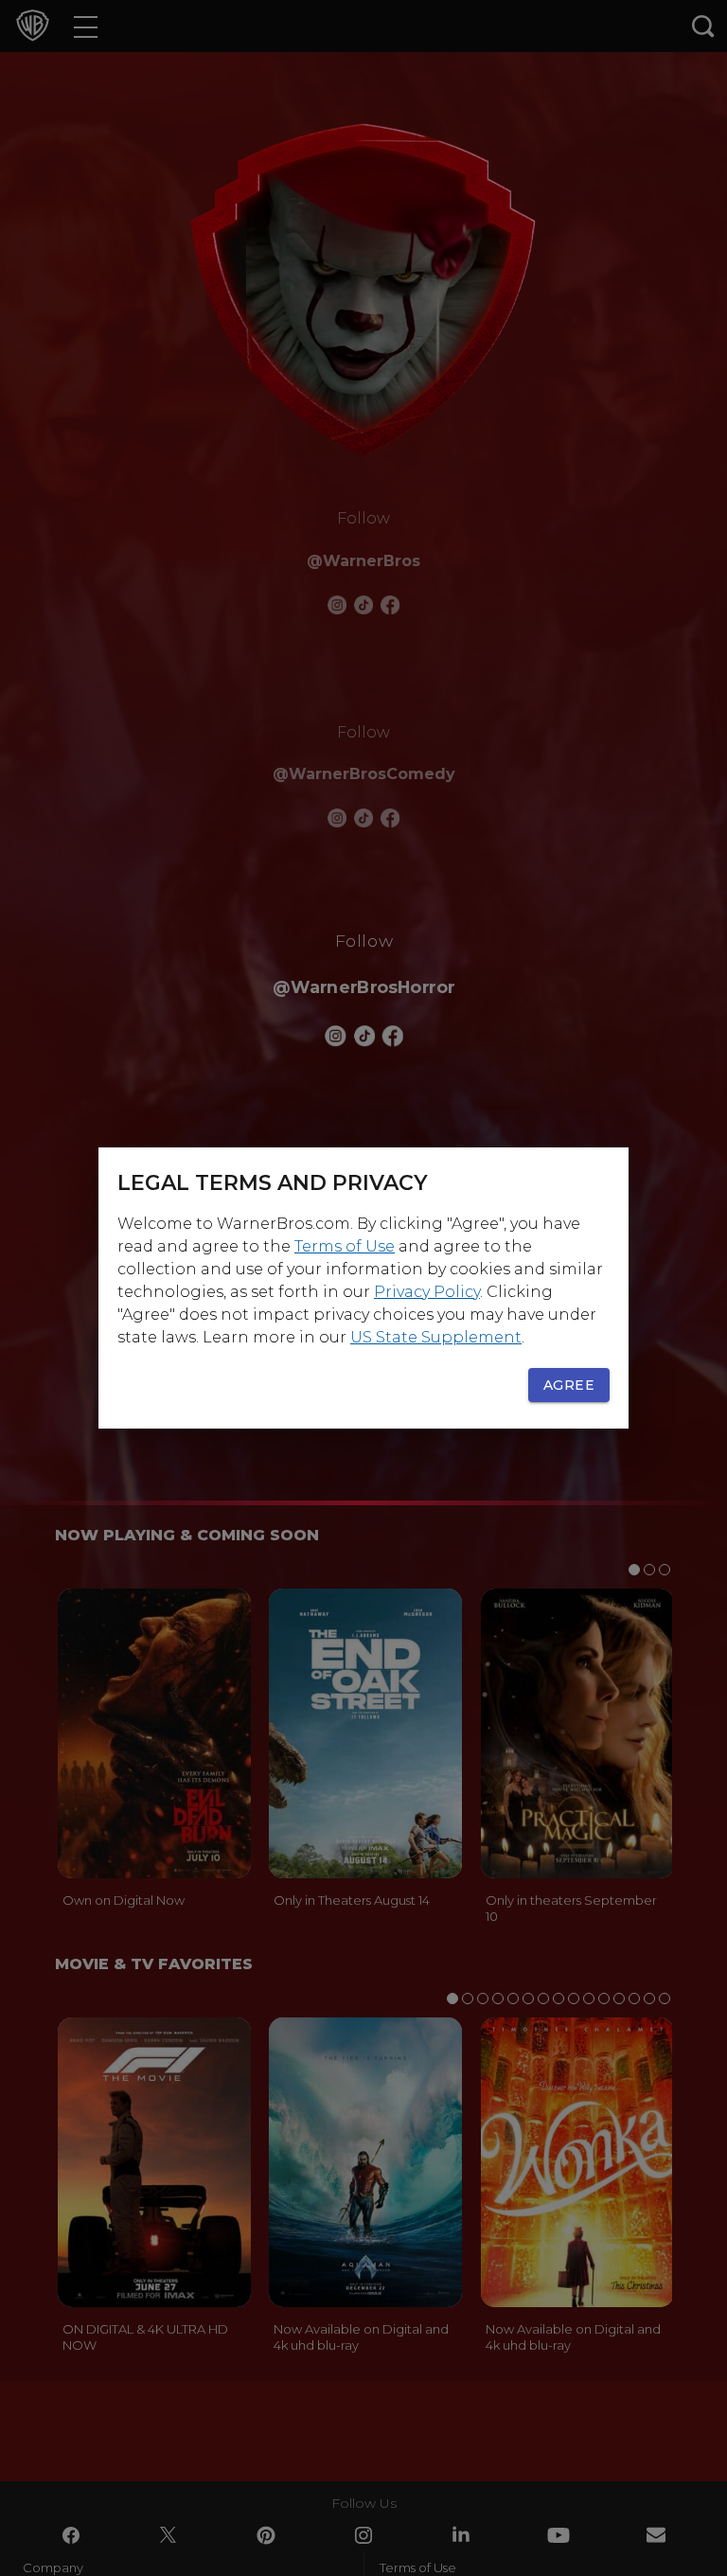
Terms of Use (345, 1246)
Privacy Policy (427, 1292)
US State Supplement (436, 1337)
